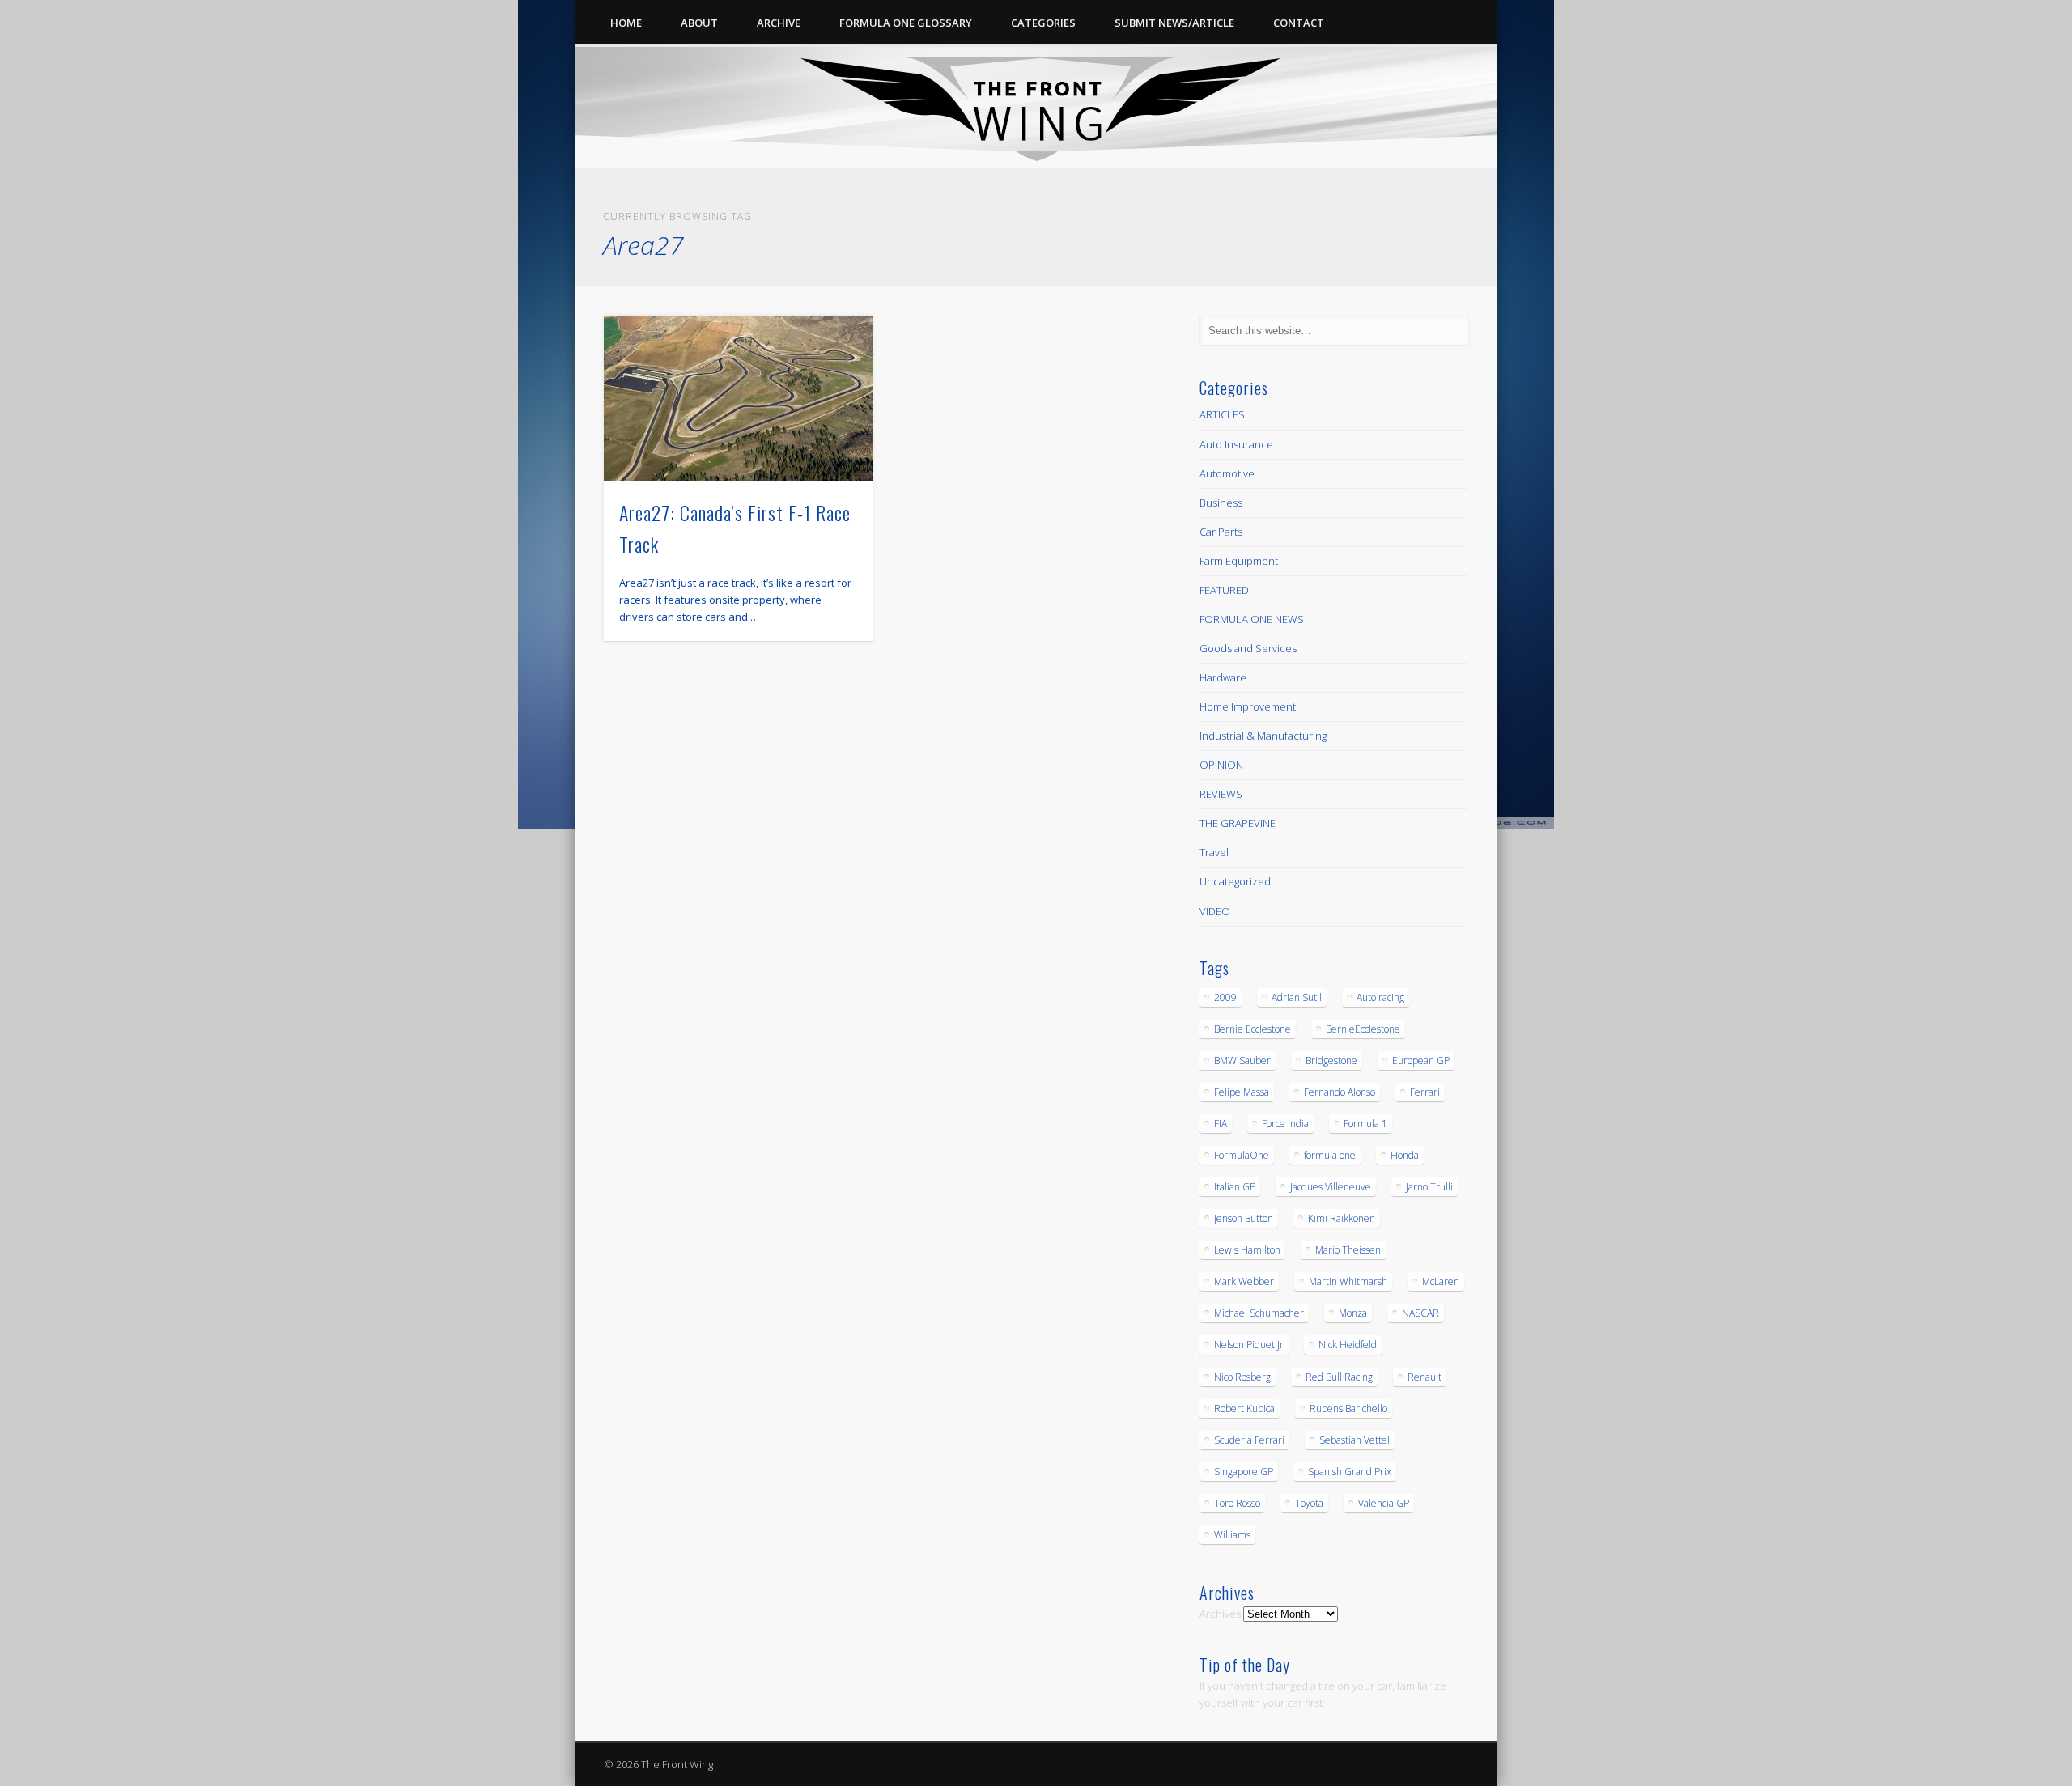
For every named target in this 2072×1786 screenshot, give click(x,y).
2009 (1225, 997)
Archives (1220, 1614)
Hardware (1223, 677)
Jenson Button (1244, 1218)
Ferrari (1425, 1092)
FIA (1221, 1124)
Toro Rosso (1237, 1503)
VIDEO (1215, 911)
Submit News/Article (1174, 23)
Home (626, 23)
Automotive (1227, 473)
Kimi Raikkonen (1342, 1218)
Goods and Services (1248, 648)
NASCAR (1420, 1313)
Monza (1353, 1313)
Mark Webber (1244, 1281)
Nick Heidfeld (1348, 1345)
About (699, 23)
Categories (1043, 23)
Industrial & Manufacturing (1263, 736)
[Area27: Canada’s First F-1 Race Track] (738, 399)
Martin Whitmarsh (1348, 1281)
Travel (1214, 852)
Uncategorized (1235, 881)
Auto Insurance (1236, 444)
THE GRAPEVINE (1238, 823)
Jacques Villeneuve (1331, 1187)
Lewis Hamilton (1247, 1250)
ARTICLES (1222, 414)
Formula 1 (1365, 1124)
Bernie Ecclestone (1253, 1029)
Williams (1232, 1535)
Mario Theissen (1348, 1250)
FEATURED (1224, 590)
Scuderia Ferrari (1249, 1440)
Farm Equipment (1239, 561)
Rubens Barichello (1348, 1408)
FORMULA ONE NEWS (1252, 619)
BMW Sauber (1242, 1061)
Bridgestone (1331, 1061)
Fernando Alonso (1340, 1092)
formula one (1330, 1155)
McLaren (1441, 1281)
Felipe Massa (1242, 1092)
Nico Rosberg (1242, 1377)
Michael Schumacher (1259, 1313)
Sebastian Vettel (1354, 1440)
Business (1221, 503)
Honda (1405, 1155)
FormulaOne (1242, 1155)
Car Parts (1221, 532)
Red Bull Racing (1339, 1377)
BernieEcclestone (1363, 1029)
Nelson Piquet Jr (1249, 1345)
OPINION (1221, 765)
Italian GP (1235, 1187)
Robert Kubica (1244, 1408)
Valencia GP (1384, 1503)
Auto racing (1380, 997)
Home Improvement (1248, 706)
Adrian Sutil (1297, 997)
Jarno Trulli (1429, 1187)
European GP (1421, 1061)
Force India (1285, 1124)
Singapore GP (1244, 1472)
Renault (1424, 1377)
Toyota (1309, 1503)
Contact (1299, 23)
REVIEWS (1221, 794)
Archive (779, 23)
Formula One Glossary (906, 23)
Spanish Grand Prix (1350, 1472)
